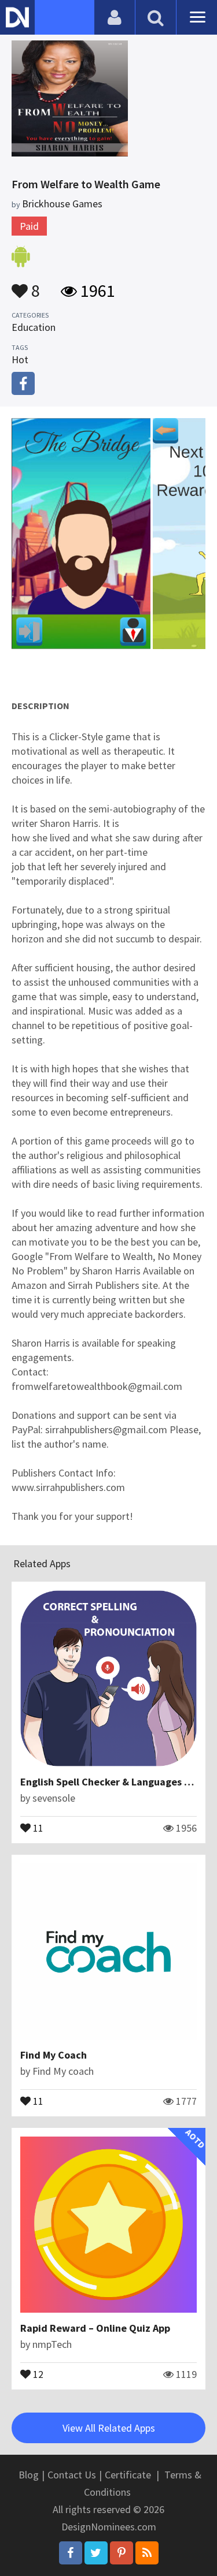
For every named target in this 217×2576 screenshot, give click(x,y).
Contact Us (72, 2475)
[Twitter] (96, 2553)
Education (34, 327)
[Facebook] (71, 2553)
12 (37, 2373)
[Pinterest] (122, 2553)
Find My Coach (54, 2055)
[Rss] (147, 2553)
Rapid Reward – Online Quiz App (95, 2328)
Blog (29, 2475)
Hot (20, 359)
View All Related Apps (109, 2428)
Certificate (128, 2475)
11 (37, 1827)
